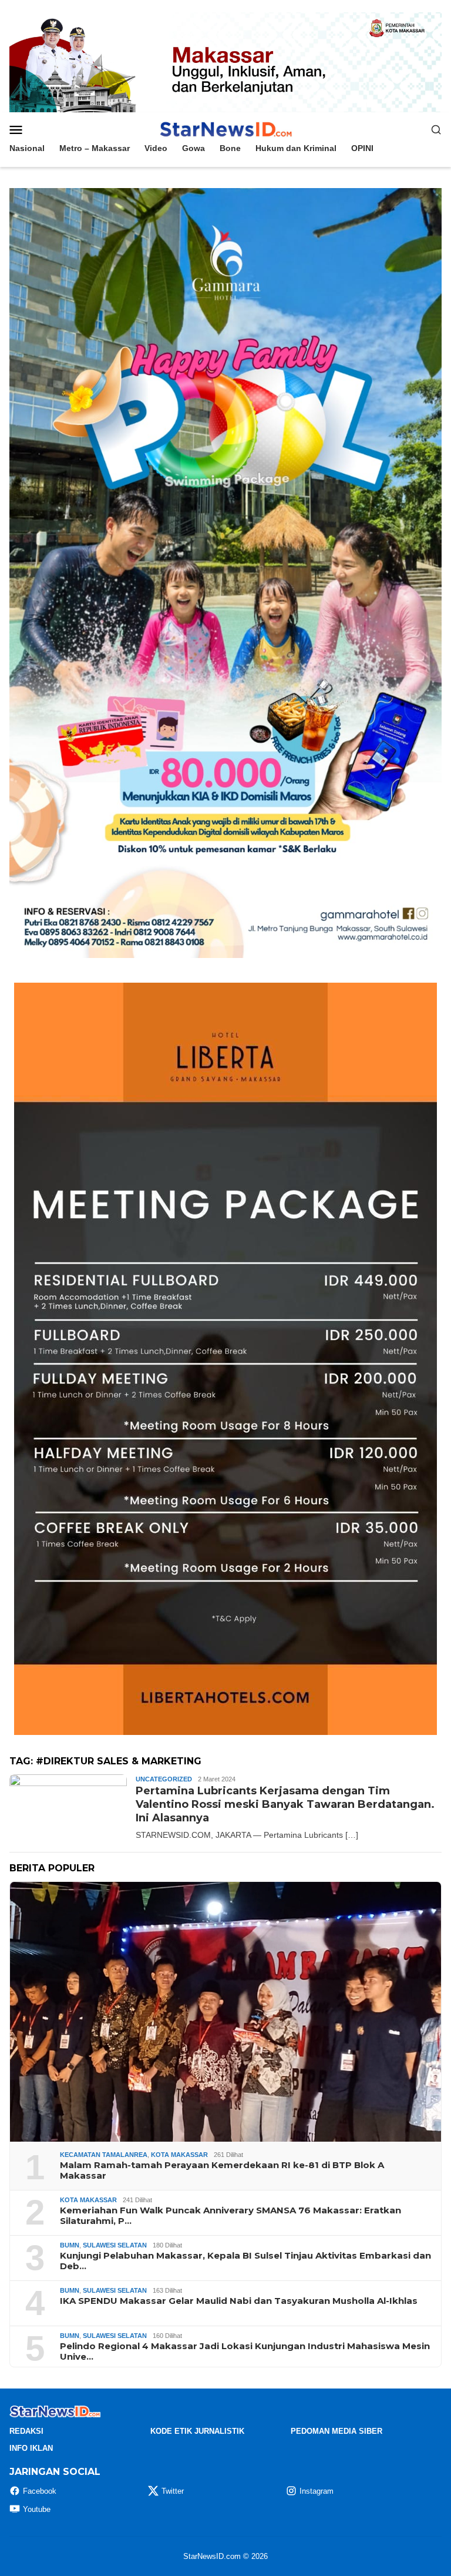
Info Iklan (31, 2448)
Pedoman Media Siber (336, 2431)
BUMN (70, 2245)
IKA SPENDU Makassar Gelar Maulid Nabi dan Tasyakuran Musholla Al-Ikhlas (239, 2301)
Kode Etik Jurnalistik (197, 2431)
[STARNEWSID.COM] (225, 129)
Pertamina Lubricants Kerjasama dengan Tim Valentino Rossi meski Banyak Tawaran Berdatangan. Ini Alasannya (285, 1805)
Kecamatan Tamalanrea (104, 2155)
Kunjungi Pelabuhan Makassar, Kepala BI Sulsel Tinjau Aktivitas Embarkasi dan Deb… (245, 2261)
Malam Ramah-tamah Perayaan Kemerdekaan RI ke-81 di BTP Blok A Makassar (222, 2170)
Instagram (317, 2491)
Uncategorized (164, 1779)
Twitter (173, 2491)
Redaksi (26, 2431)
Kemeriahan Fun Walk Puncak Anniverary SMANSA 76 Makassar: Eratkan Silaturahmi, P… (230, 2216)
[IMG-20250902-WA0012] (225, 62)
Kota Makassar (179, 2155)
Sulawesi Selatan (115, 2245)
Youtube (37, 2509)
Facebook (40, 2491)
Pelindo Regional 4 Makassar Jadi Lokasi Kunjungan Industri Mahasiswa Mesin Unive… (245, 2351)
